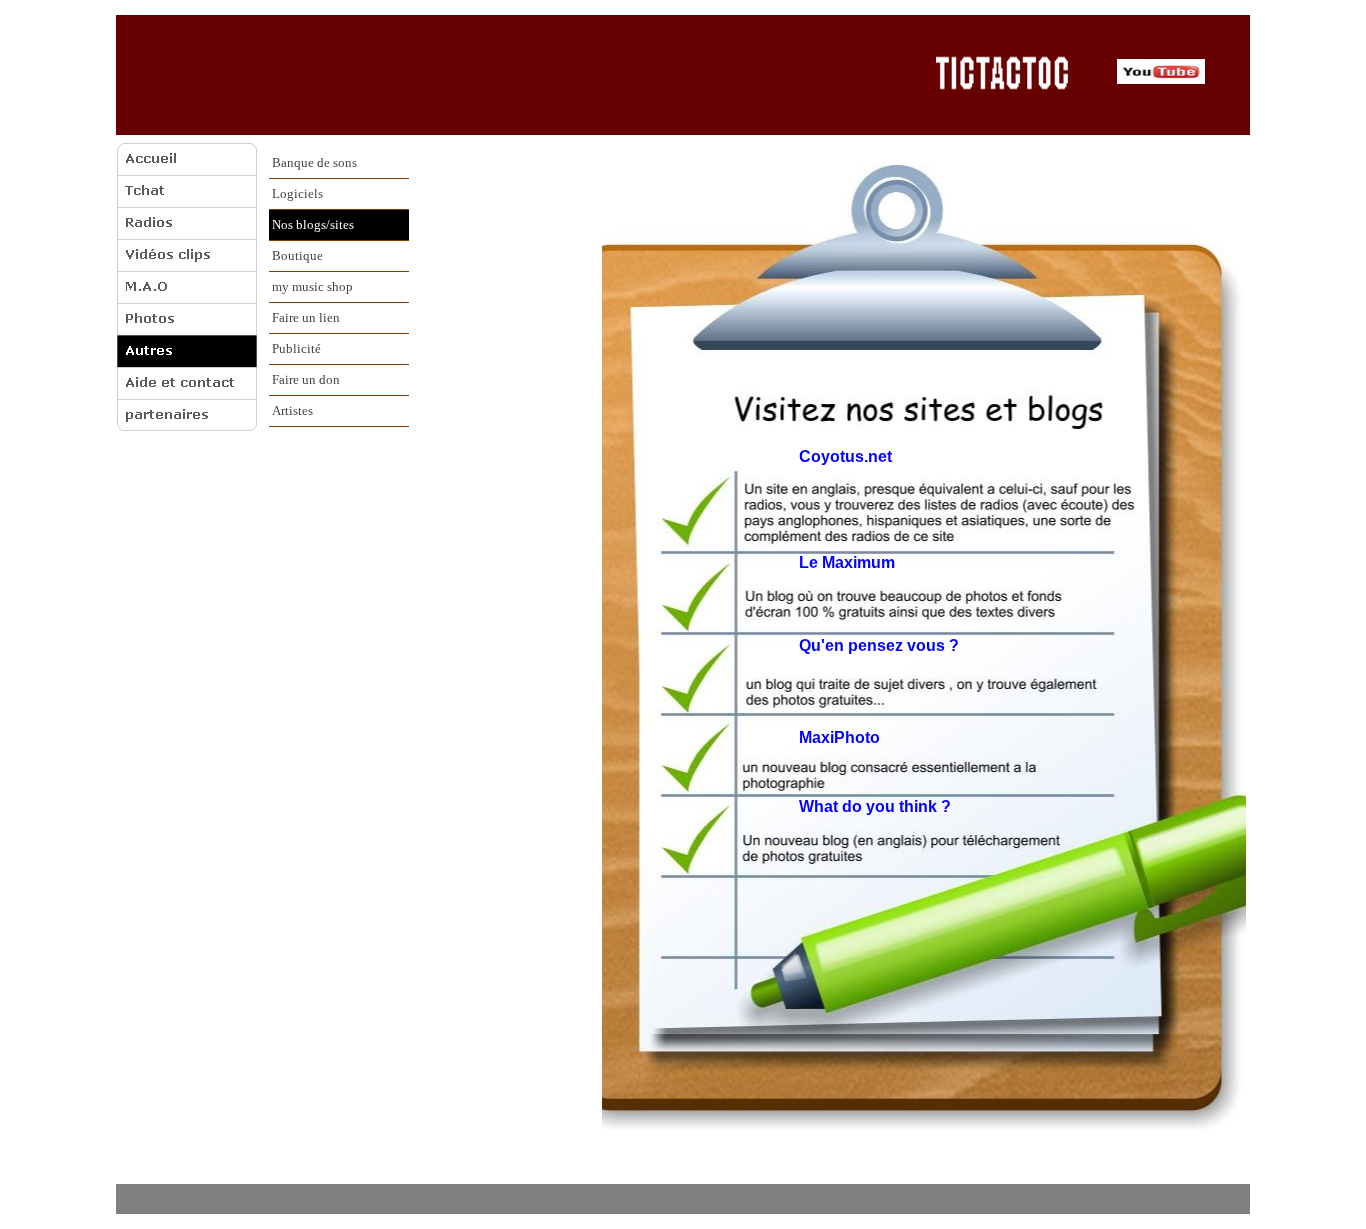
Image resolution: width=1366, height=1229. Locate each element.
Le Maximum (847, 562)
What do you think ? (875, 806)
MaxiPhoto (839, 737)
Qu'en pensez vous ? (879, 645)
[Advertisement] (519, 74)
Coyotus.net (845, 456)
